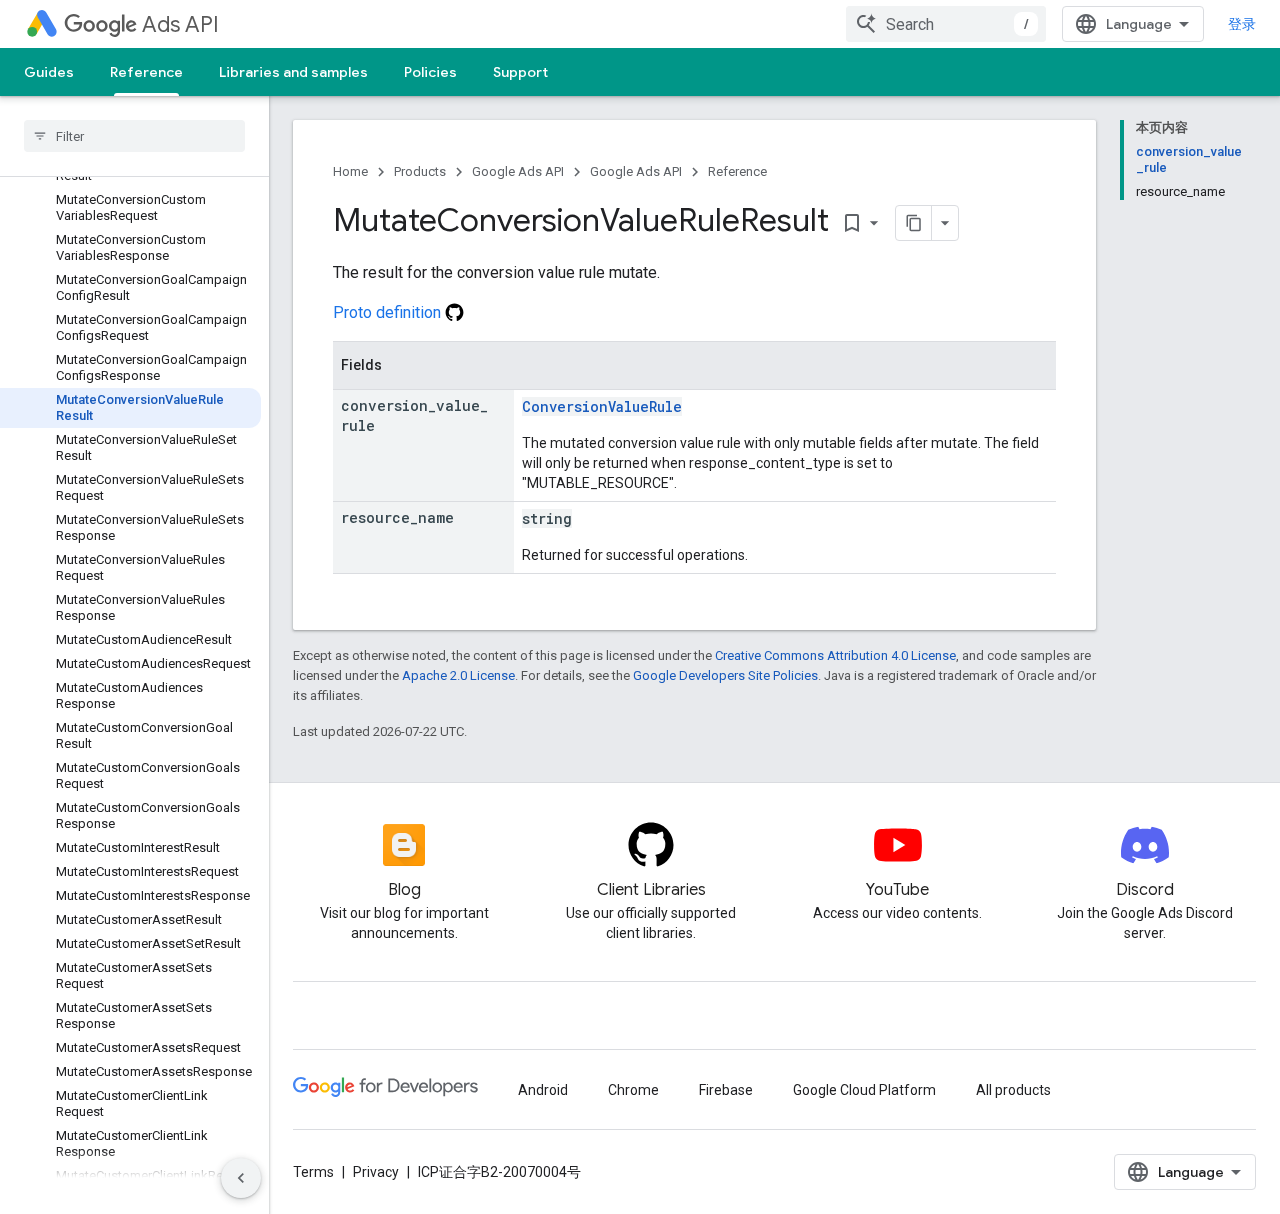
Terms (313, 1172)
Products (420, 171)
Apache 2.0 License (458, 675)
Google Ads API (518, 171)
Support (520, 72)
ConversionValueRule (602, 406)
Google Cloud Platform (864, 1090)
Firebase (726, 1090)
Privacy (376, 1172)
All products (1013, 1090)
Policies (430, 72)
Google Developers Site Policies (725, 675)
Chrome (633, 1090)
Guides (49, 72)
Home (350, 171)
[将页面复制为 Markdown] (914, 223)
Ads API (180, 24)
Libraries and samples (293, 72)
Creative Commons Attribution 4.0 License (835, 655)
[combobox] (946, 24)
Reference (146, 72)
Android (543, 1090)
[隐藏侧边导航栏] (241, 1178)
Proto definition (389, 312)
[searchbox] (134, 136)
